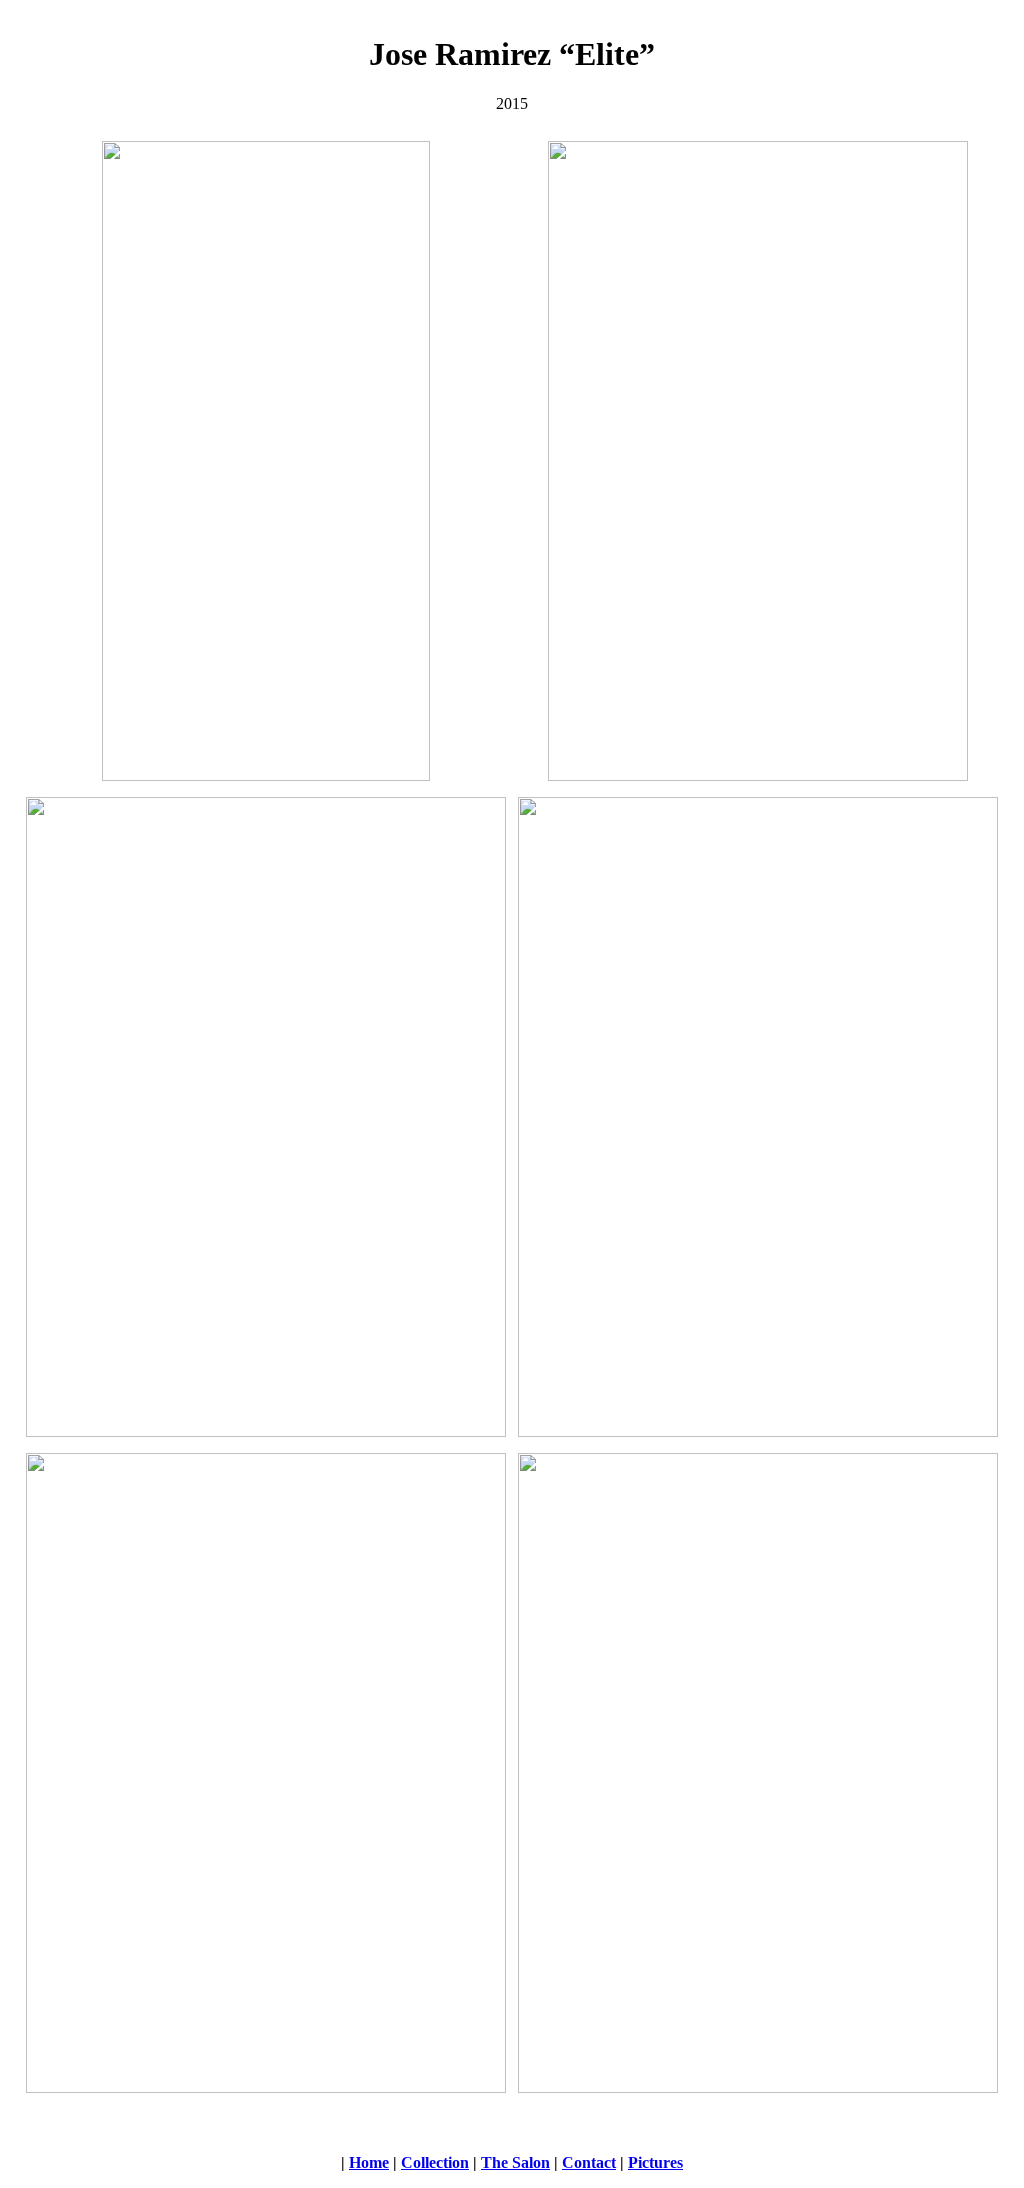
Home (369, 2162)
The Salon (515, 2162)
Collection (435, 2162)
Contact (589, 2162)
